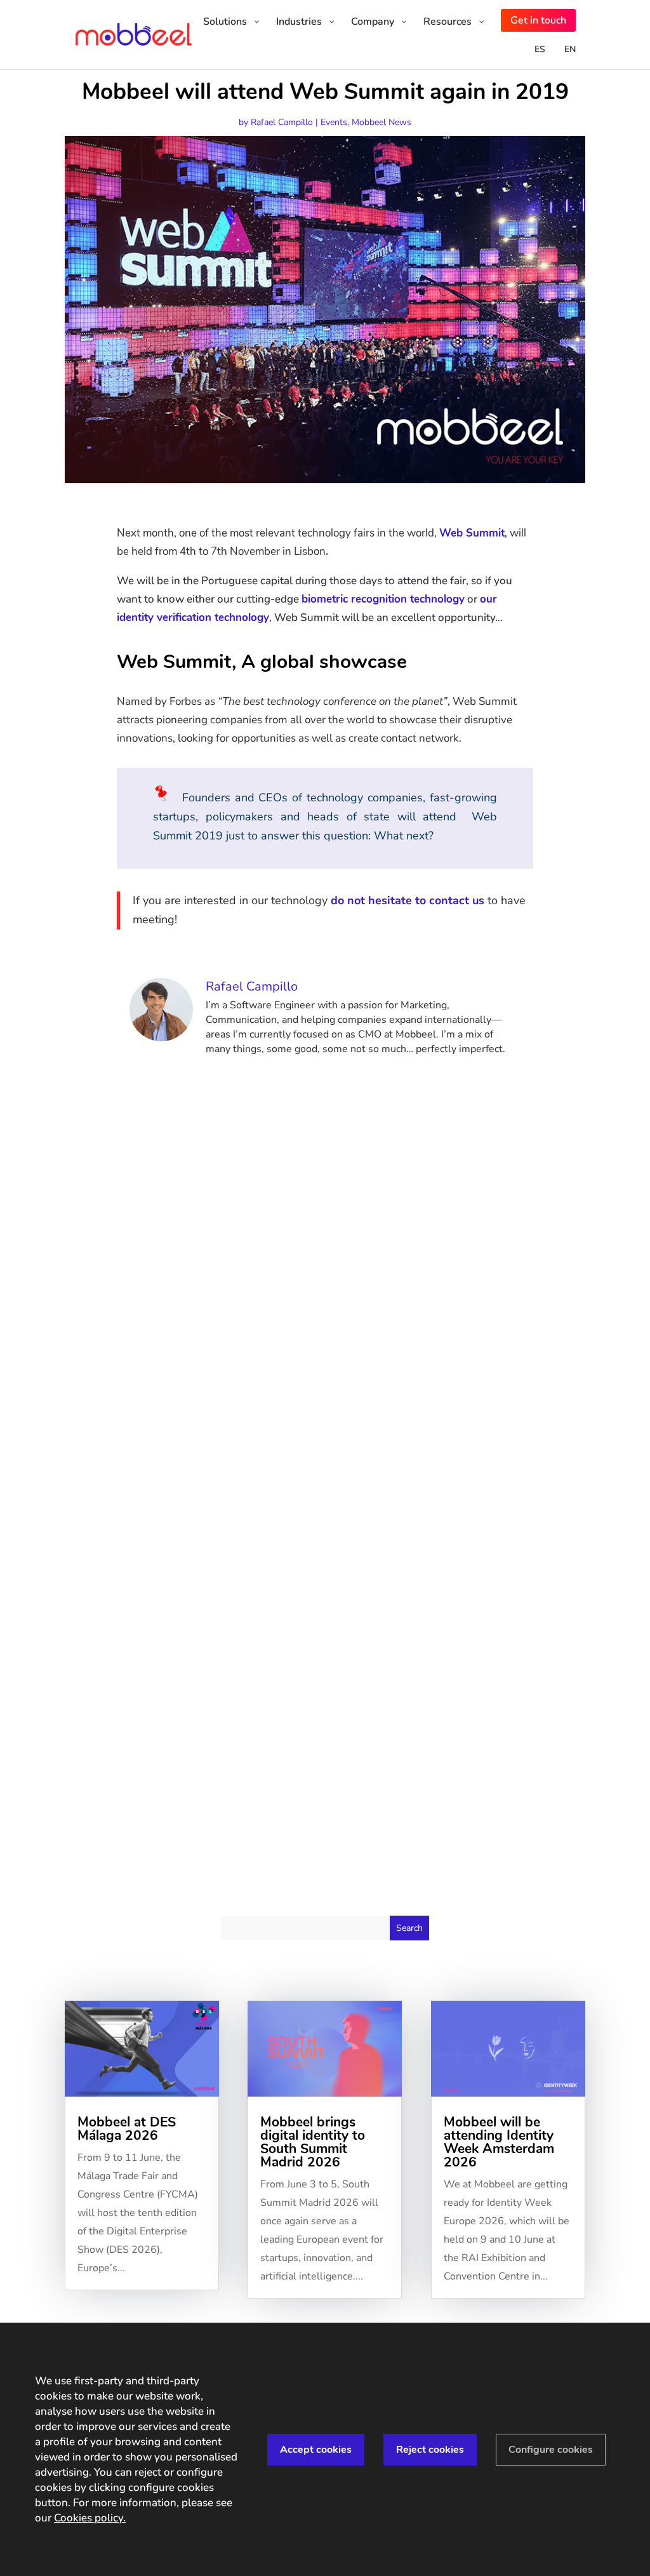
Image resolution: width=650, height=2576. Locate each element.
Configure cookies (551, 2450)
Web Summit (472, 533)
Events (334, 122)
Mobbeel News (381, 122)
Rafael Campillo (282, 122)
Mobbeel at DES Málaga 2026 (127, 2129)
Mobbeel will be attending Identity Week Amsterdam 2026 (499, 2142)
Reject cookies (430, 2450)
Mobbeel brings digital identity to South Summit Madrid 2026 (313, 2142)
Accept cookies (316, 2450)
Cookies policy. (90, 2518)
